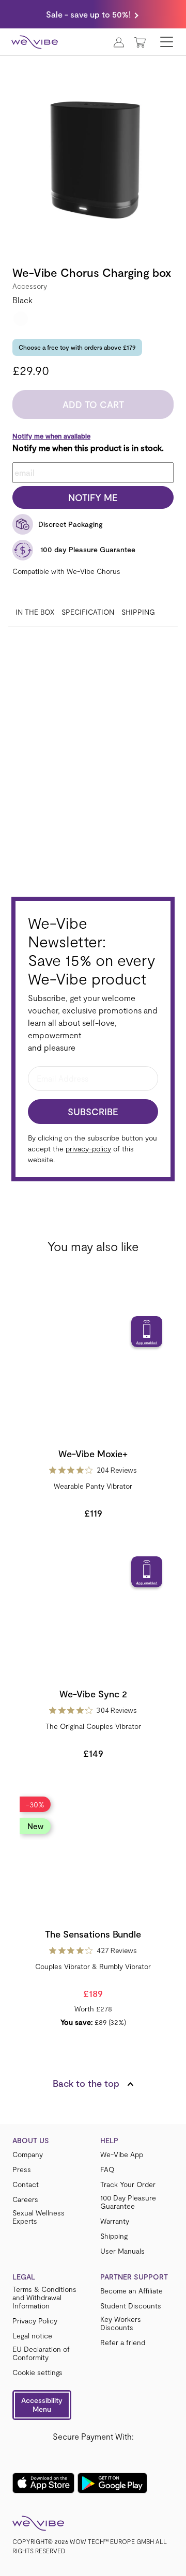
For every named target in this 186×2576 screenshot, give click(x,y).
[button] (42, 2405)
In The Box (35, 612)
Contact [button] (26, 2184)
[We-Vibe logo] (35, 42)
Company (28, 2155)
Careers (25, 2199)
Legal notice (32, 2336)
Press (22, 2169)
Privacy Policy (35, 2321)
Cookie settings (37, 2372)
